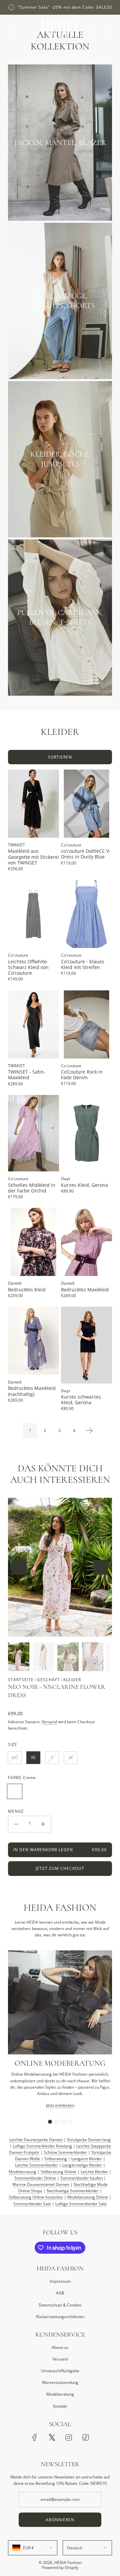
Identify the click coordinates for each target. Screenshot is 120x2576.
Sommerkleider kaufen (81, 2178)
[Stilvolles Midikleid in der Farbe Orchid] (33, 1133)
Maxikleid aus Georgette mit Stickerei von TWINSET (33, 857)
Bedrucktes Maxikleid (85, 1290)
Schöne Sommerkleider (65, 2152)
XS (33, 1757)
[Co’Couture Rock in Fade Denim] (86, 1024)
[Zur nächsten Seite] (89, 1431)
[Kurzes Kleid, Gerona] (86, 1133)
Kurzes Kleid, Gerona (84, 1185)
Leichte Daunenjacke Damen (36, 2140)
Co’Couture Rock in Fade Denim (82, 1075)
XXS (15, 1757)
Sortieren (60, 757)
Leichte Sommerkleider (36, 2165)
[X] (52, 2437)
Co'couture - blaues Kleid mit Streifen (83, 964)
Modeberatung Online (88, 2197)
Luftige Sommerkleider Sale (81, 2204)
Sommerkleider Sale (32, 2204)
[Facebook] (35, 2437)
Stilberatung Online (58, 2172)
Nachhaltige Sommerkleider (73, 2191)
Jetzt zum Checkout (60, 1868)
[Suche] (93, 31)
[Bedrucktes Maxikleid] (86, 1242)
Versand (49, 1722)
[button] (19, 1567)
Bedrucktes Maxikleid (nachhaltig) (32, 1391)
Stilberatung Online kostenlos (36, 2197)
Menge (16, 1811)
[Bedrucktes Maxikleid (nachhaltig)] (33, 1341)
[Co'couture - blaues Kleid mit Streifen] (86, 914)
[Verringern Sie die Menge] (16, 1824)
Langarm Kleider (87, 2159)
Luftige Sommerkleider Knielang (42, 2146)
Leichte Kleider (94, 2172)
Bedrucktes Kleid (27, 1290)
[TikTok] (86, 2437)
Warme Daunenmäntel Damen (41, 2184)
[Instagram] (69, 2437)
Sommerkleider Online (35, 2178)
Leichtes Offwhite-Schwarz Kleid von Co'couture (28, 967)
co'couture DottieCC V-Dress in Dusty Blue (86, 854)
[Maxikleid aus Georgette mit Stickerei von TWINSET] (33, 804)
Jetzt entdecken (60, 2105)
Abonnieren (60, 2520)
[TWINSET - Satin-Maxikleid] (33, 1024)
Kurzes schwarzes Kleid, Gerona (81, 1400)
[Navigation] (11, 31)
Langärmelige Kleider (82, 2165)
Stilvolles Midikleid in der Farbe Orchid (32, 1188)
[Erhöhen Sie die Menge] (43, 1824)
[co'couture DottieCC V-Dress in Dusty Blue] (86, 804)
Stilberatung (56, 2159)
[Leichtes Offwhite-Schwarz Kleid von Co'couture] (33, 914)
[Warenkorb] (108, 31)
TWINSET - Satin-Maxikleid (27, 1075)
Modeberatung (22, 2172)
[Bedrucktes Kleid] (33, 1242)
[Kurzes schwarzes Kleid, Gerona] (86, 1345)
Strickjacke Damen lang (89, 2140)
